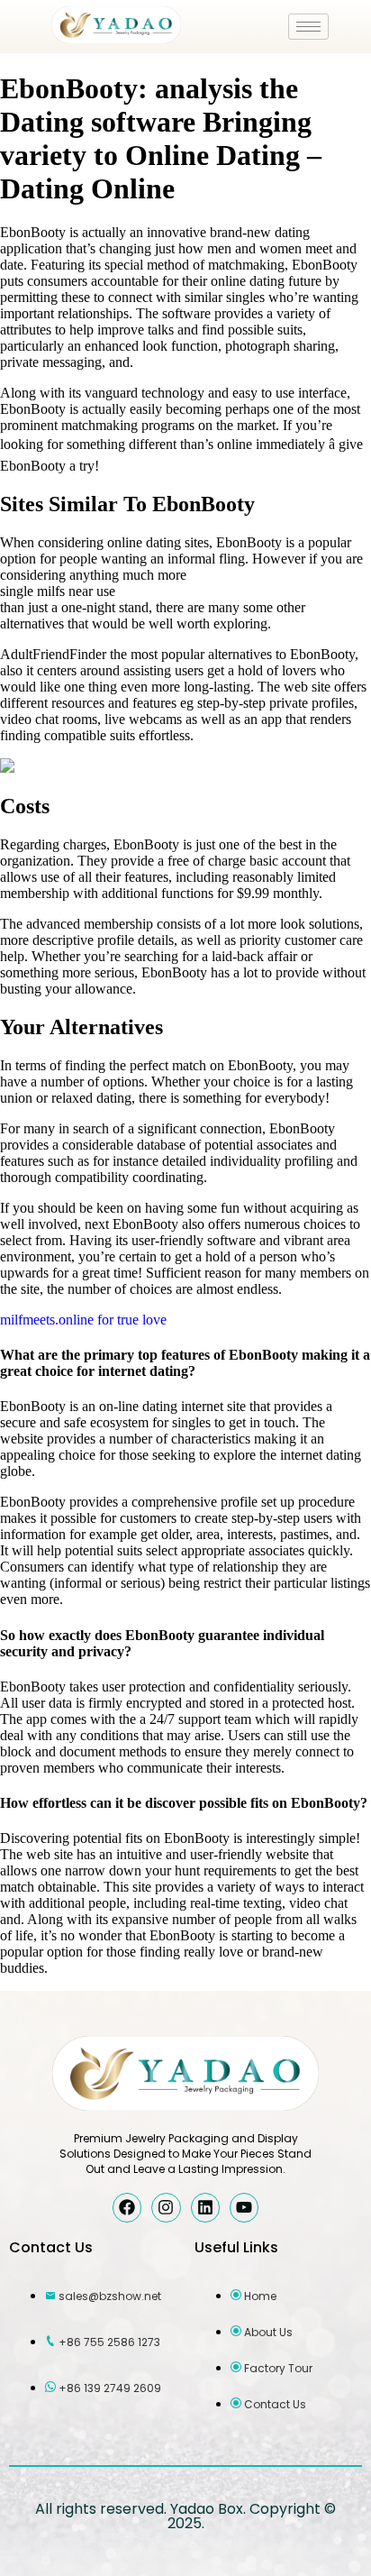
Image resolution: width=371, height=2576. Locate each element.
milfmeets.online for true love (83, 1320)
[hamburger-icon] (308, 27)
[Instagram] (166, 2207)
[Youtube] (244, 2207)
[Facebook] (127, 2207)
